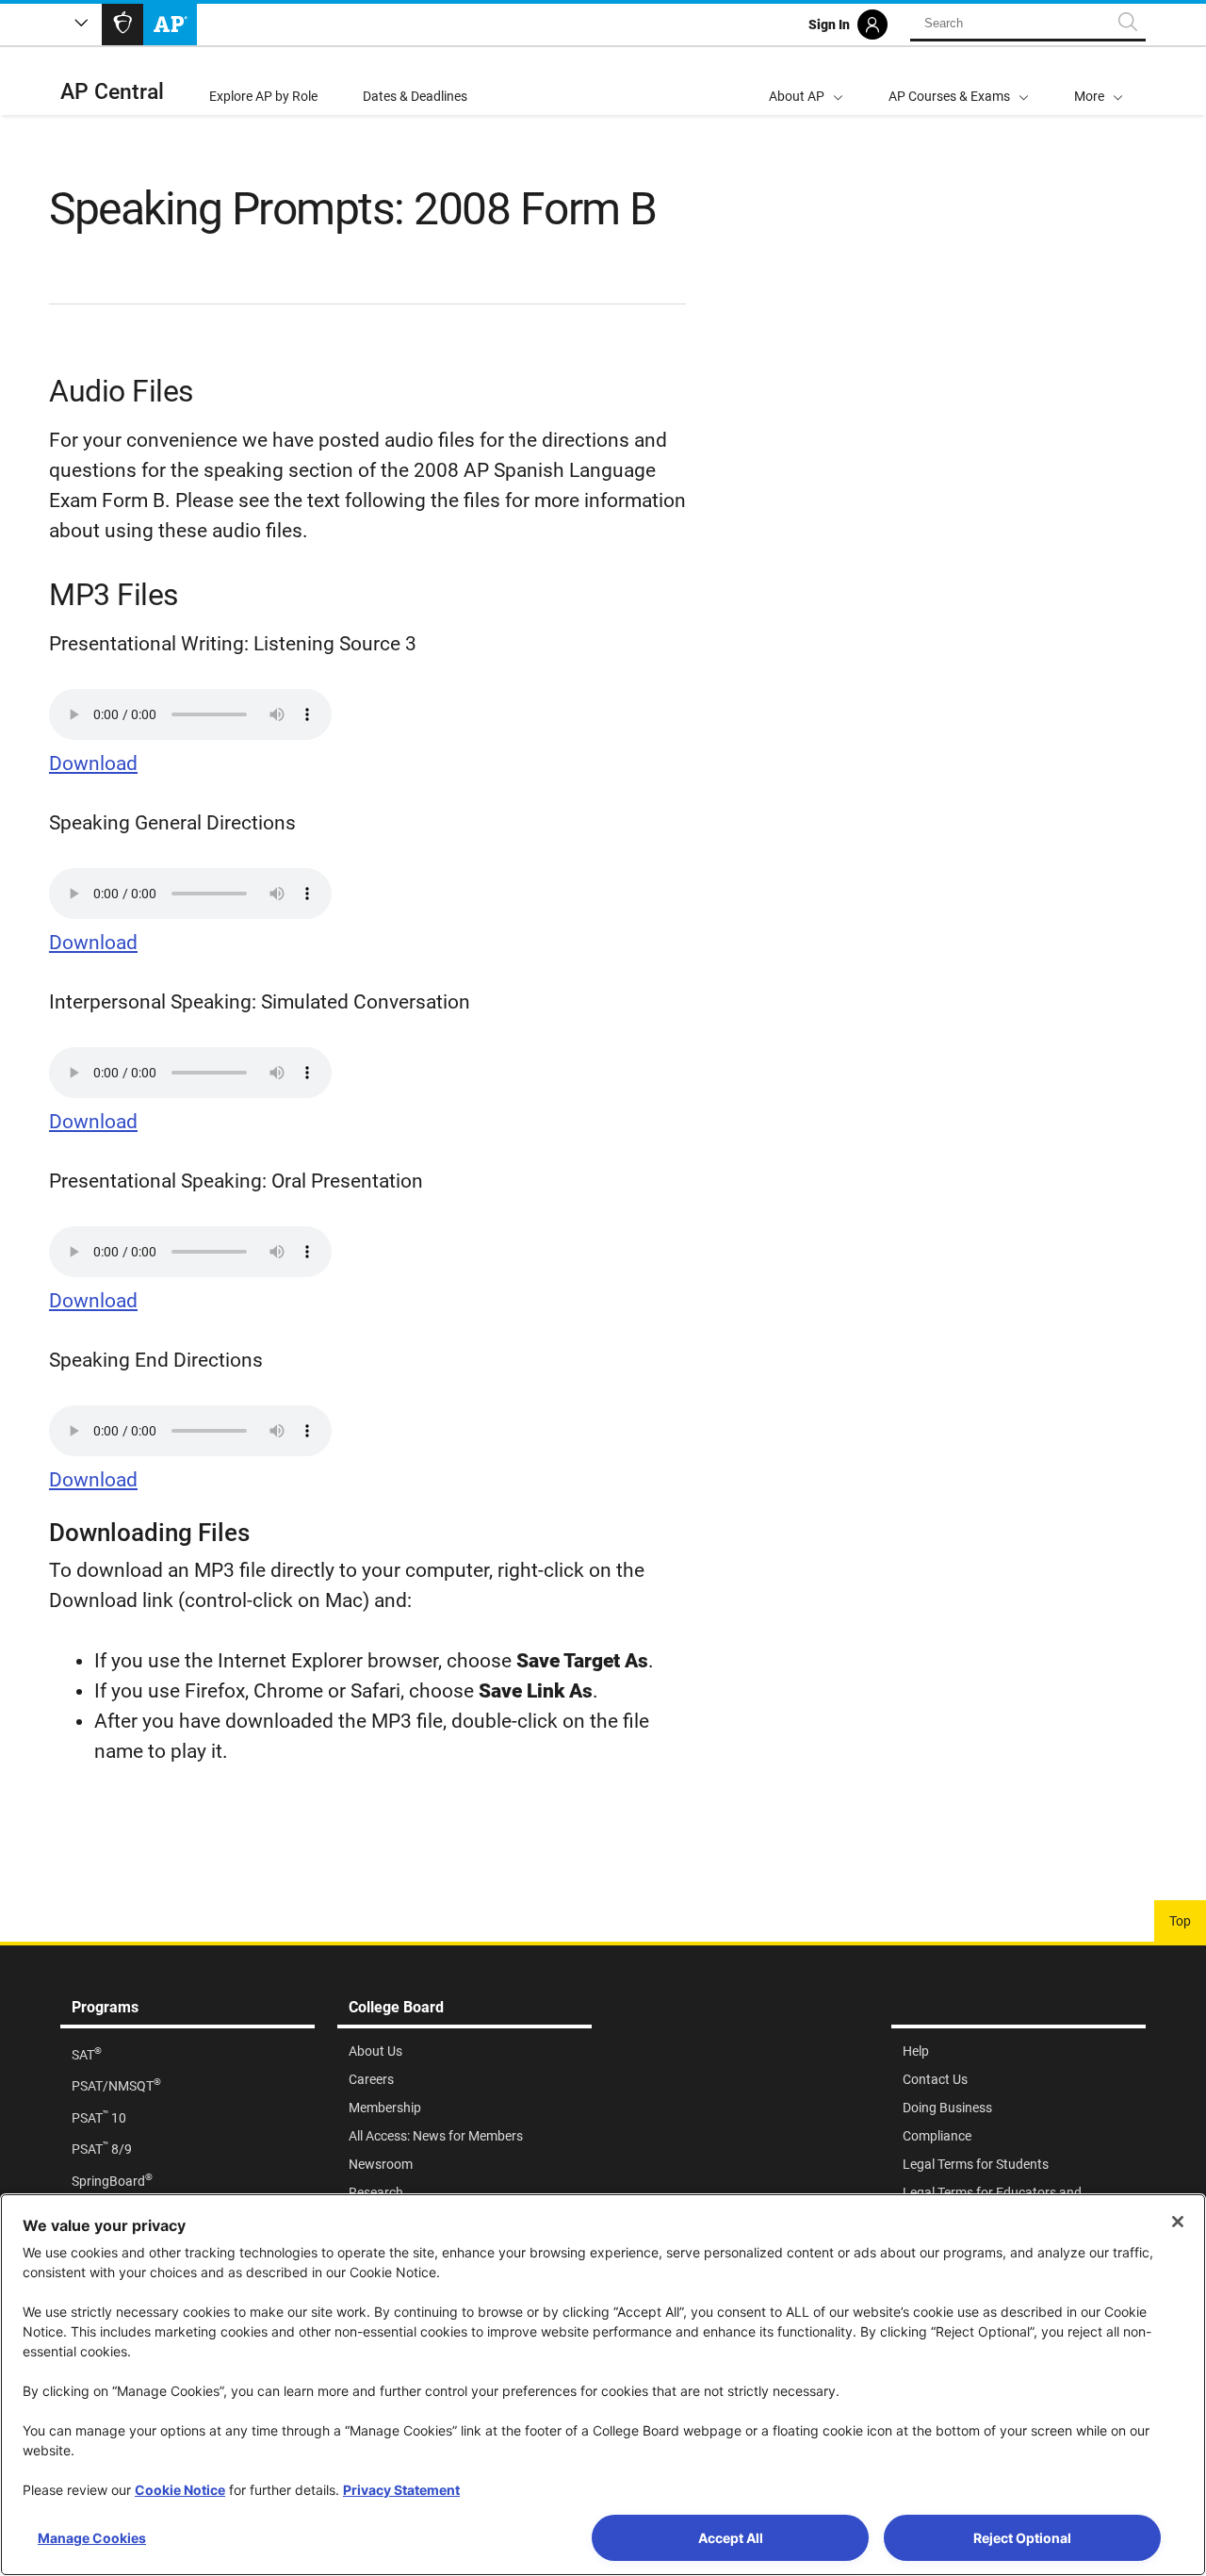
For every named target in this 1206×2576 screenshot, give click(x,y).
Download (93, 763)
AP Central (112, 92)
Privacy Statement (401, 2490)
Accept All (731, 2538)
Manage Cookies (92, 2538)
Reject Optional (1022, 2538)
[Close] (1178, 2222)
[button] (1099, 81)
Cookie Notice (180, 2490)
